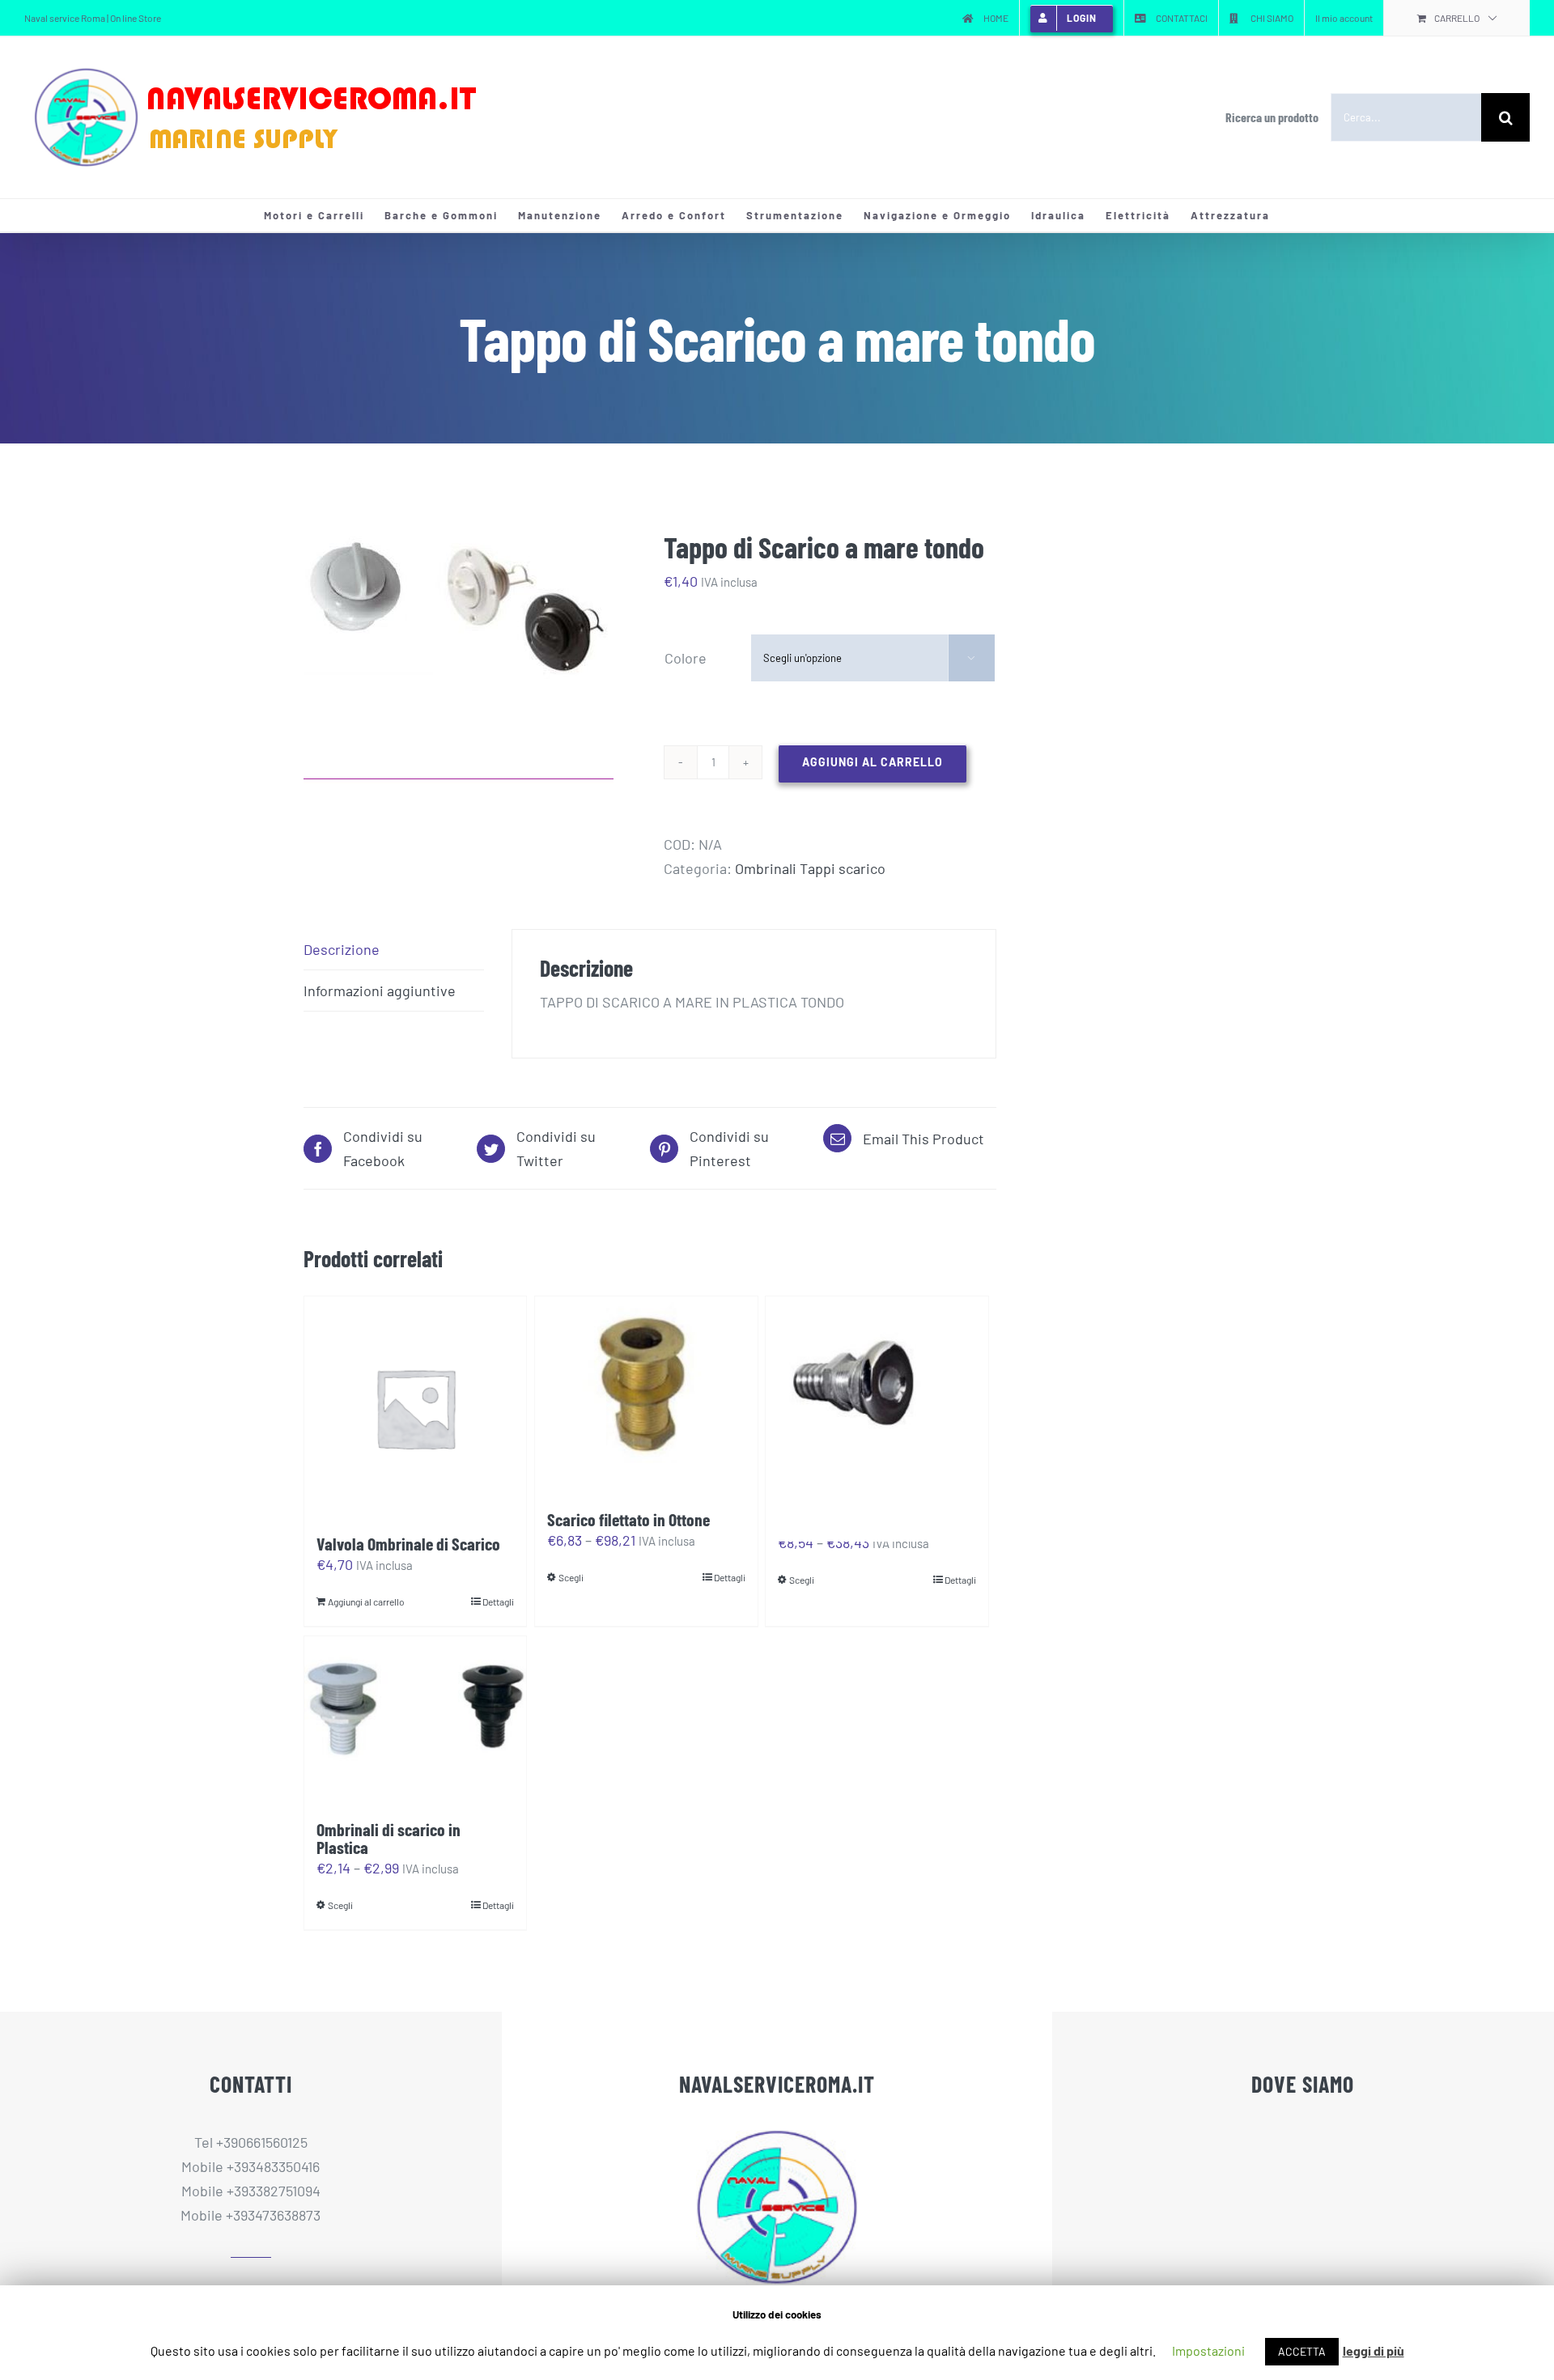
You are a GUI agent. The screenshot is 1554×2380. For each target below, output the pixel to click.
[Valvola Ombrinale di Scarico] (415, 1407)
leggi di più (1374, 2350)
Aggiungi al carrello (873, 762)
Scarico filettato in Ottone (628, 1519)
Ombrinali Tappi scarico (810, 868)
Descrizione (342, 949)
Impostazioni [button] (1208, 2350)
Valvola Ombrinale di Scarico (408, 1543)
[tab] (394, 950)
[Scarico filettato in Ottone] (646, 1395)
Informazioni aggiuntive (380, 991)
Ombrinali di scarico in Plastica (388, 1838)
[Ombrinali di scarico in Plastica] (415, 1720)
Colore (686, 658)
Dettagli (498, 1602)
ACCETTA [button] (1302, 2351)
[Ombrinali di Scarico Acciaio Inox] (877, 1388)
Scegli (571, 1577)
